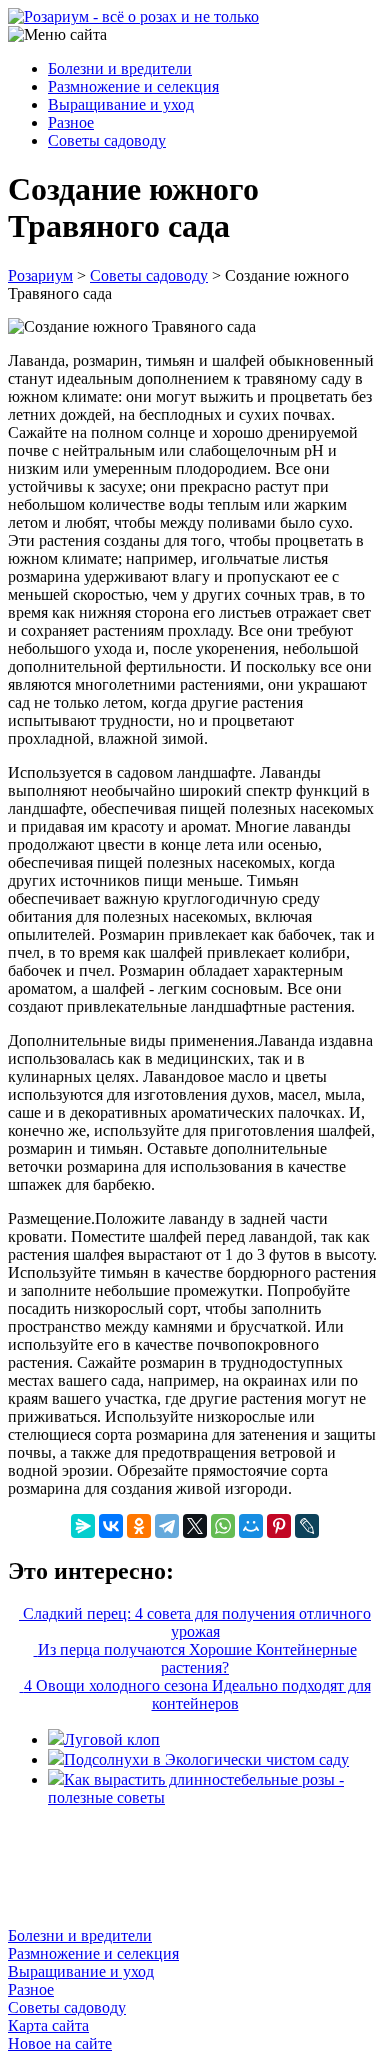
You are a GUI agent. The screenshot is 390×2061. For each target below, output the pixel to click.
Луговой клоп (112, 1739)
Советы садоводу (107, 140)
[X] (195, 1526)
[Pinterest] (279, 1526)
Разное (71, 122)
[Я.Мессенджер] (83, 1526)
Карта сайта (48, 2025)
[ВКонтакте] (111, 1526)
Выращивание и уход (121, 104)
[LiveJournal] (307, 1526)
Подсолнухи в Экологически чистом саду (206, 1759)
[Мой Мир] (251, 1526)
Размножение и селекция (133, 86)
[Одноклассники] (139, 1526)
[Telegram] (167, 1526)
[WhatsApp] (223, 1526)
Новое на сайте (60, 2043)
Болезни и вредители (120, 68)
